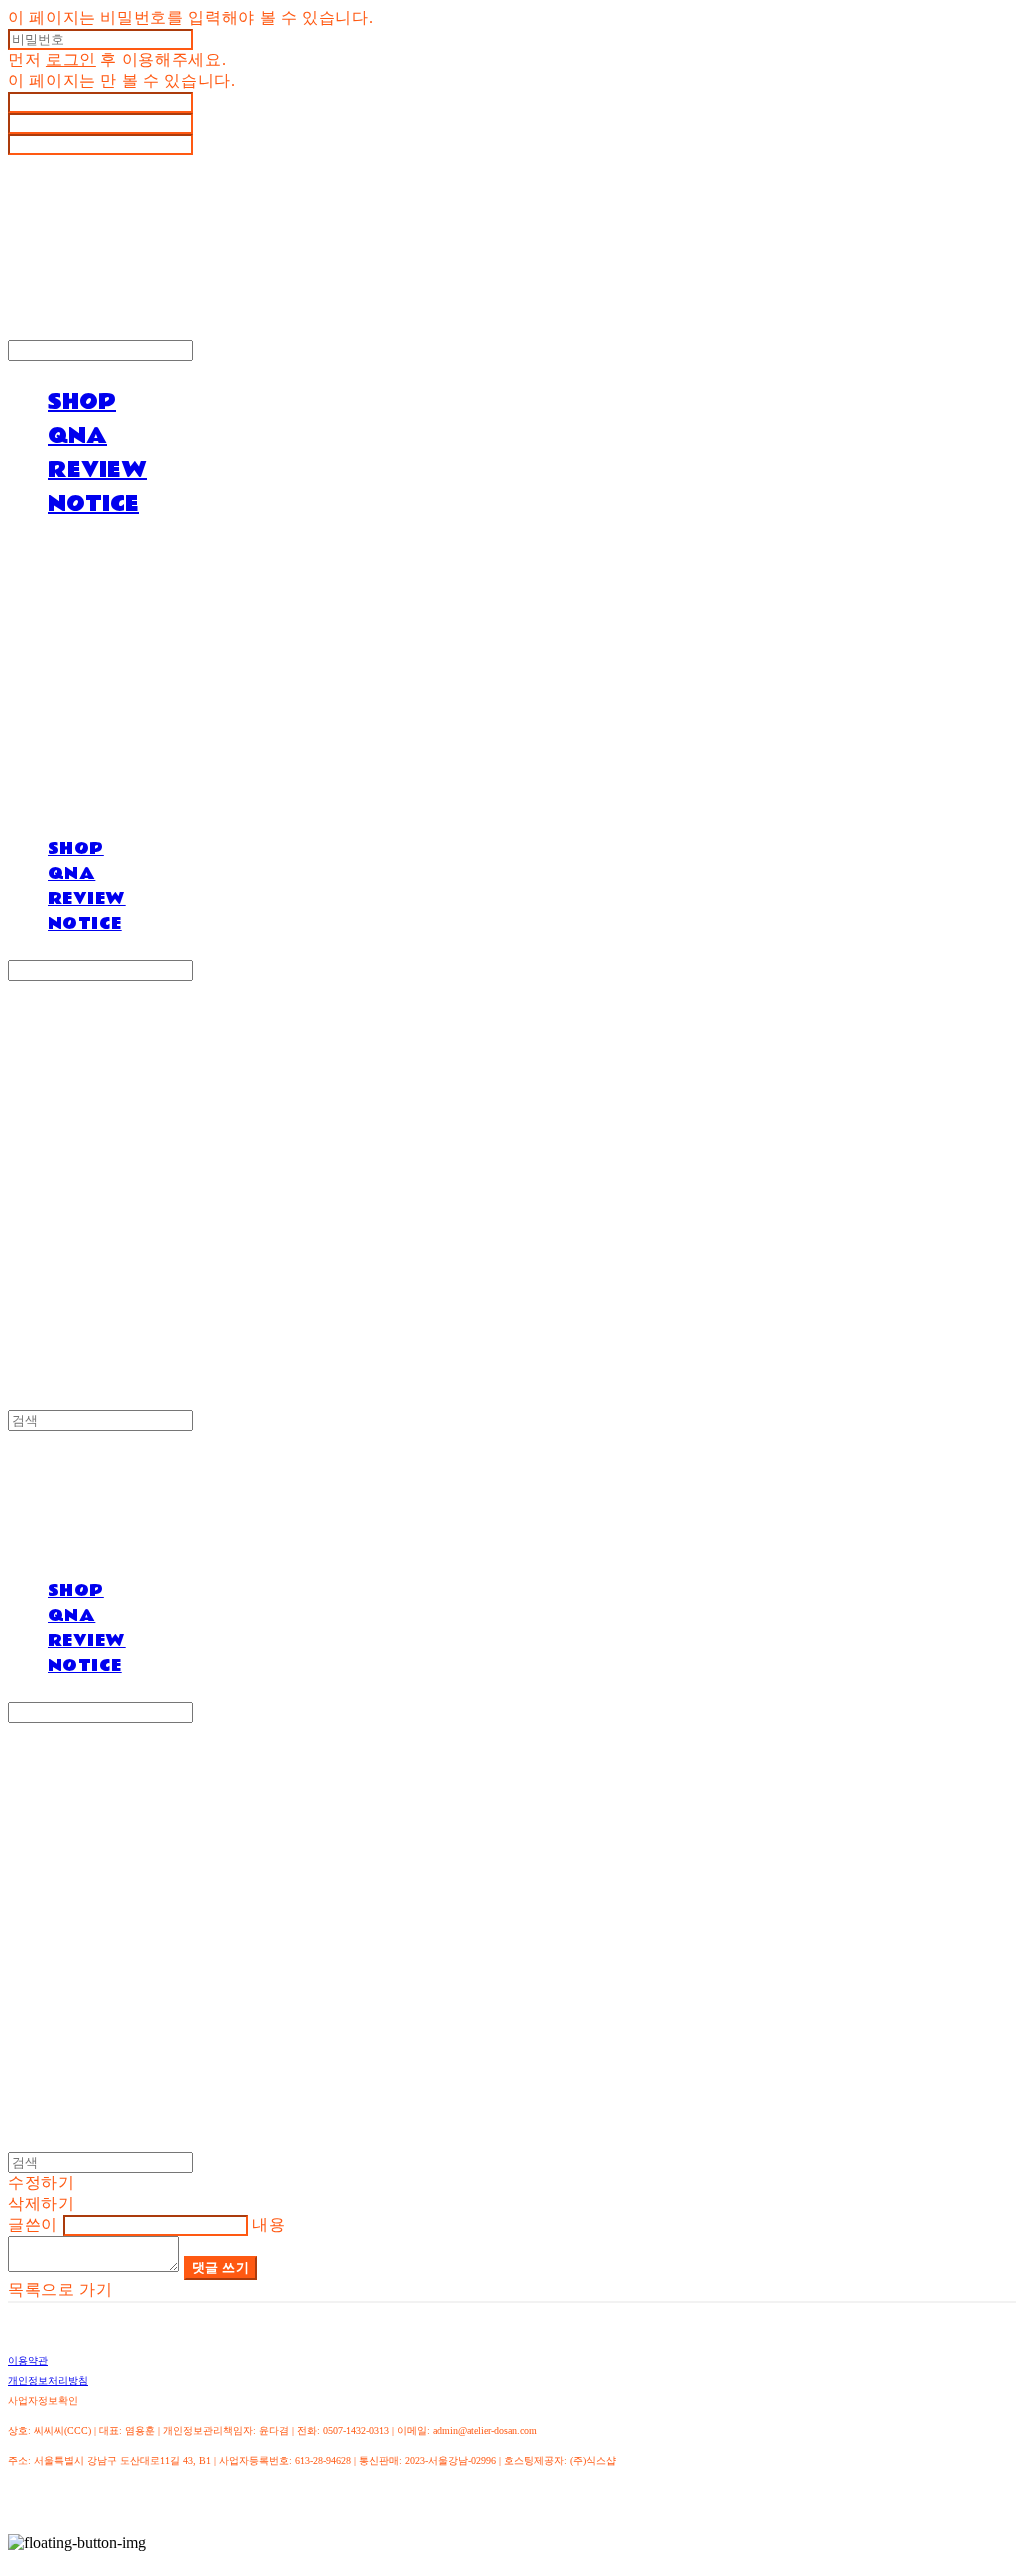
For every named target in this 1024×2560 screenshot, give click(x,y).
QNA (77, 436)
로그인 (71, 59)
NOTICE (93, 504)
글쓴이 (33, 2224)
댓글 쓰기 (221, 2267)
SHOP (82, 402)
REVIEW (97, 470)
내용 (268, 2224)
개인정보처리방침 (48, 2380)
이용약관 (28, 2360)
